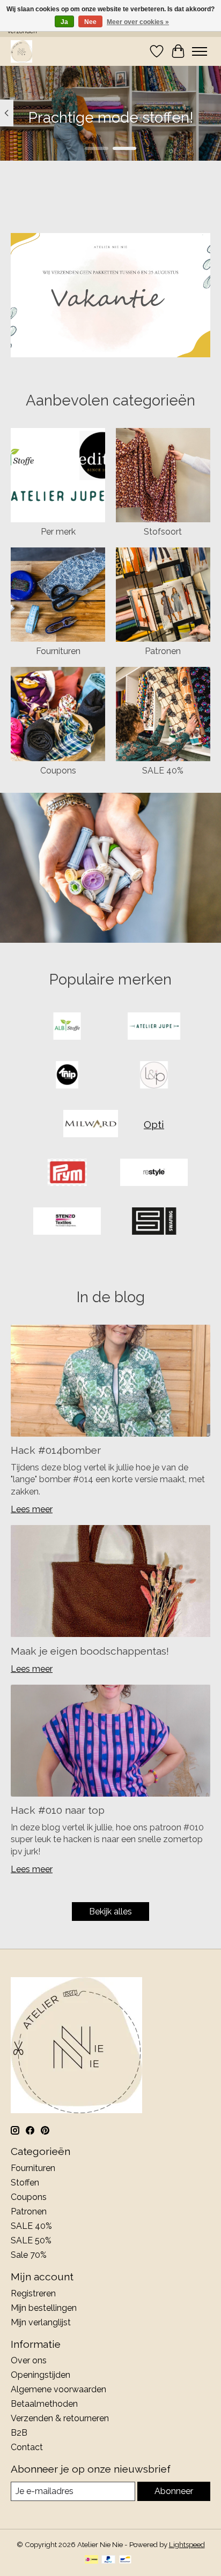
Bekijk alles (110, 1912)
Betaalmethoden (44, 2404)
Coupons (58, 771)
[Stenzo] (67, 1222)
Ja (64, 22)
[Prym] (67, 1173)
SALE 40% (163, 771)
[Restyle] (154, 1173)
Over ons (29, 2360)
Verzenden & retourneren (60, 2418)
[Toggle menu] (200, 51)
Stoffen (25, 2183)
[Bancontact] (125, 2560)
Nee (90, 22)
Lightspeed (187, 2544)
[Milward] (91, 1125)
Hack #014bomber (56, 1450)
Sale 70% (29, 2255)
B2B (19, 2433)
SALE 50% (31, 2240)
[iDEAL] (91, 2560)
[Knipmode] (67, 1076)
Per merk (58, 532)
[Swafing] (154, 1222)
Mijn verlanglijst (41, 2322)
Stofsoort (163, 532)
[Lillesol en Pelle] (154, 1076)
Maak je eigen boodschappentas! (90, 1651)
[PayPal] (108, 2560)
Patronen (163, 651)
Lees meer (32, 1509)
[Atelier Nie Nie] (21, 51)
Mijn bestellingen (44, 2308)
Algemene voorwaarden (58, 2389)
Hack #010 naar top (58, 1810)
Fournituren (58, 651)
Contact (27, 2447)
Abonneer (174, 2491)
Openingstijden (40, 2375)
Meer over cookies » (138, 22)
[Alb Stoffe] (67, 1027)
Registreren (33, 2293)
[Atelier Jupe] (154, 1027)
